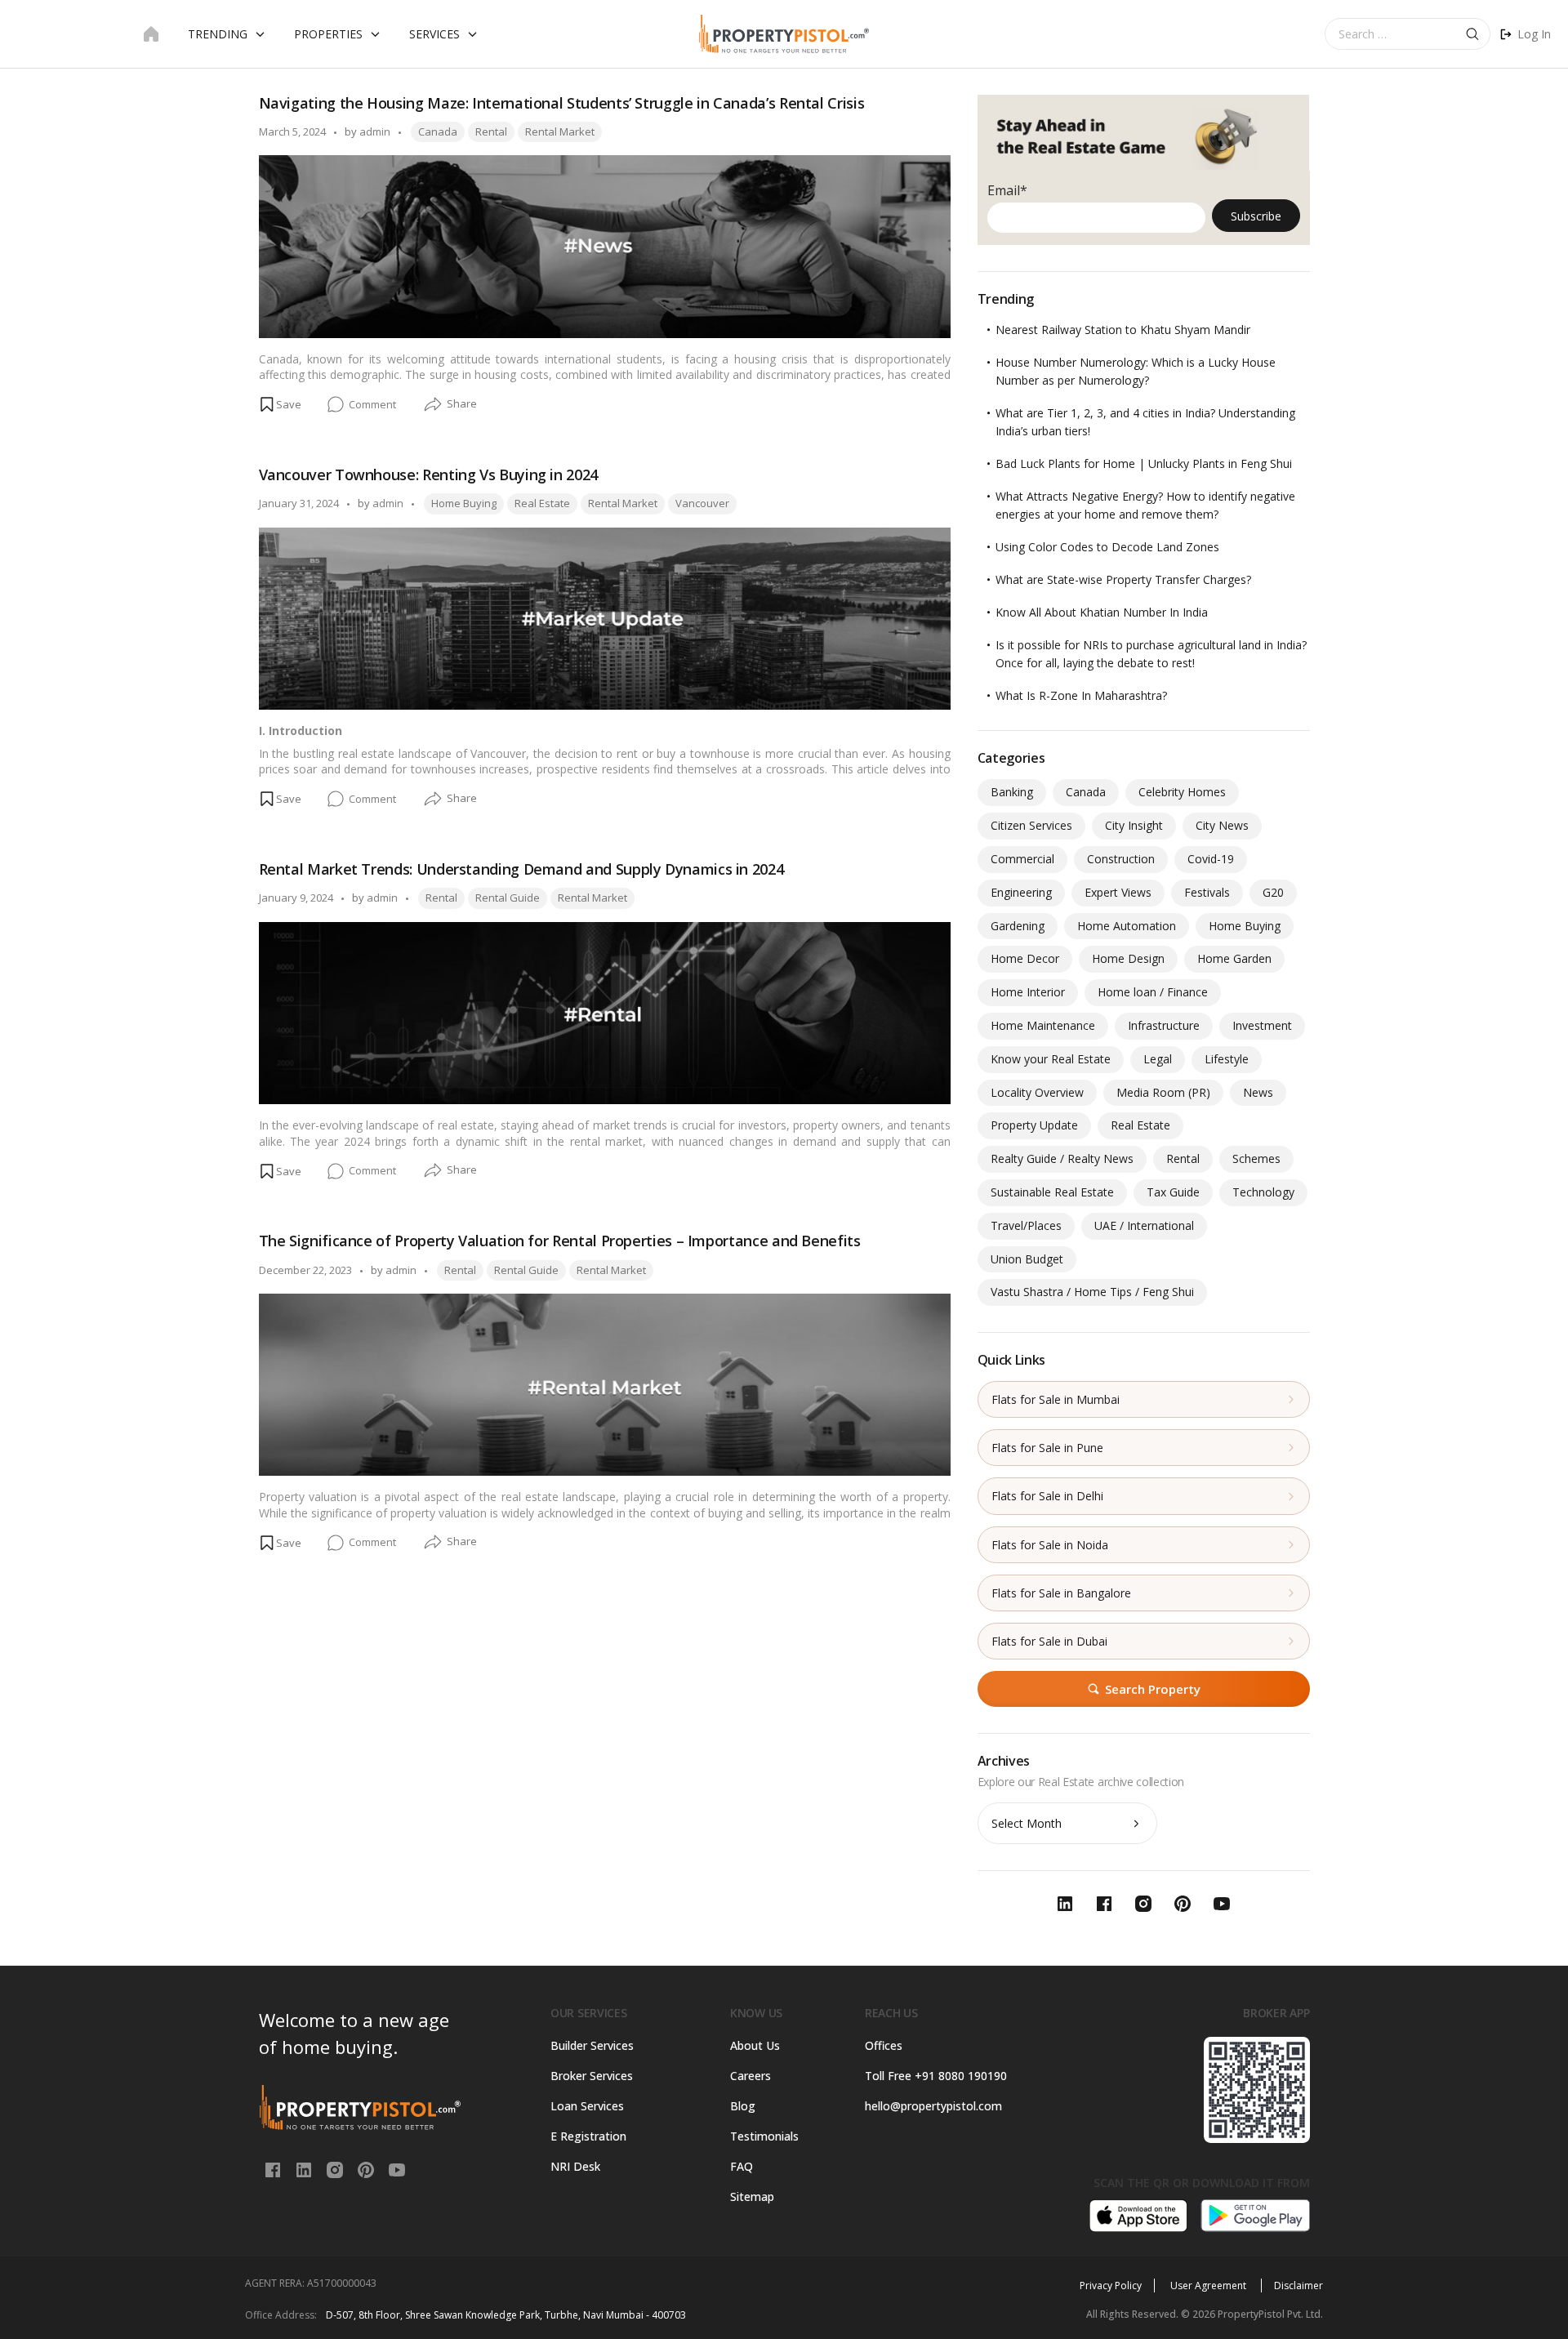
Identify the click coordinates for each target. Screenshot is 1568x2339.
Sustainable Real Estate (1052, 1192)
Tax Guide (1173, 1192)
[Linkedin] (305, 2168)
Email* (1007, 190)
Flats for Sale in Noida (1050, 1545)
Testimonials (764, 2136)
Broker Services (592, 2076)
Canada (438, 131)
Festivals (1207, 892)
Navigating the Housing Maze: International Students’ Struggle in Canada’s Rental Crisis (562, 103)
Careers (751, 2076)
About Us (755, 2045)
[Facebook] (274, 2168)
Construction (1121, 859)
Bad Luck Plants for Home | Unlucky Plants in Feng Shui (1144, 463)
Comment (372, 405)
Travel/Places (1026, 1225)
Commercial (1022, 859)
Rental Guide (508, 898)
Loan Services (587, 2106)
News (1258, 1092)
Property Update (1034, 1125)
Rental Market (560, 131)
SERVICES (434, 34)
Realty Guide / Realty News (1062, 1158)
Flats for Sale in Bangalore (1061, 1593)
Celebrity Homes (1182, 792)
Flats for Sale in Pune (1047, 1448)
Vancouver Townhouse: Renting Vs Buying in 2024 (428, 474)
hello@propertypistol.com (933, 2106)
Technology (1263, 1192)
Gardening (1018, 926)
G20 (1273, 892)
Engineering (1021, 892)
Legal (1158, 1059)
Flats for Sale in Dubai (1049, 1641)
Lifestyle (1227, 1059)
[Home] (151, 34)
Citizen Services (1031, 825)
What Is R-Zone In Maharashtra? (1081, 695)
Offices (884, 2045)
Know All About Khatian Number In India (1102, 612)
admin (375, 131)
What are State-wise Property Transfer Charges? (1123, 579)
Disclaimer (1298, 2286)
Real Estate (542, 503)
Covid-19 (1211, 859)
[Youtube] (397, 2168)
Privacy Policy (1111, 2286)
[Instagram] (336, 2168)
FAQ (742, 2166)
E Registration (588, 2136)
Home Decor (1025, 958)
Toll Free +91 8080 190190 (936, 2076)
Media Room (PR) (1163, 1092)
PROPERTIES (328, 34)
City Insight (1134, 825)
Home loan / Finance (1153, 992)
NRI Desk (575, 2166)
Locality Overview (1037, 1092)
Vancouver (702, 503)
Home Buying (464, 503)
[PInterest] (367, 2168)
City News (1222, 825)
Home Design (1128, 958)
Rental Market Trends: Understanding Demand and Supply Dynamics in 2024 (521, 869)
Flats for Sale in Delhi (1047, 1496)
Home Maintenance (1043, 1025)
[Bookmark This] (280, 404)
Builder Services (592, 2045)
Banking (1012, 792)
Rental (491, 131)
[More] (433, 405)
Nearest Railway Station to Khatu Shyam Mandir (1123, 330)
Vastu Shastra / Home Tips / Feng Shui (1092, 1292)
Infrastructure (1164, 1025)
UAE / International (1144, 1225)
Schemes (1256, 1158)
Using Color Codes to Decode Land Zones (1107, 547)
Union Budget (1027, 1259)
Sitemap (752, 2196)
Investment (1262, 1025)
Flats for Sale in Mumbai (1056, 1399)
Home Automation (1127, 926)
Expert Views (1118, 892)
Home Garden (1234, 958)
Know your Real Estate (1051, 1059)
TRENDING (218, 34)
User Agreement (1209, 2286)
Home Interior (1028, 992)
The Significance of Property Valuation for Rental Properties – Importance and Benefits (560, 1241)
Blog (743, 2106)
